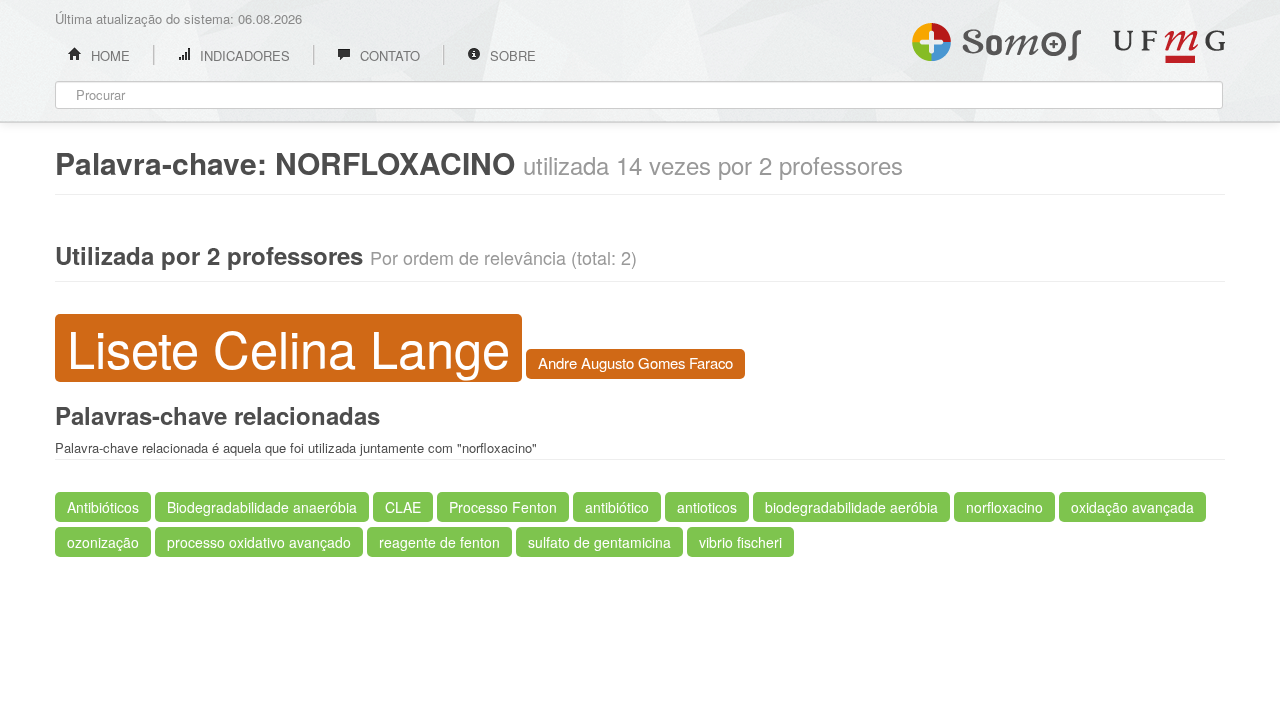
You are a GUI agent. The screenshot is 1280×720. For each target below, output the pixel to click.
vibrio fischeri (740, 542)
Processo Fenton (503, 507)
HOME (108, 55)
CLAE (403, 507)
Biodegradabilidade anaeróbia (262, 507)
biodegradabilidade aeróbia (851, 507)
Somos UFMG (996, 38)
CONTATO (388, 55)
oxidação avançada (1132, 507)
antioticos (707, 507)
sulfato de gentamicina (599, 542)
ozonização (103, 542)
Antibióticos (103, 507)
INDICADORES (243, 55)
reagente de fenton (439, 542)
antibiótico (617, 507)
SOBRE (511, 55)
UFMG (1169, 46)
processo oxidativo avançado (259, 542)
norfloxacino (1004, 507)
